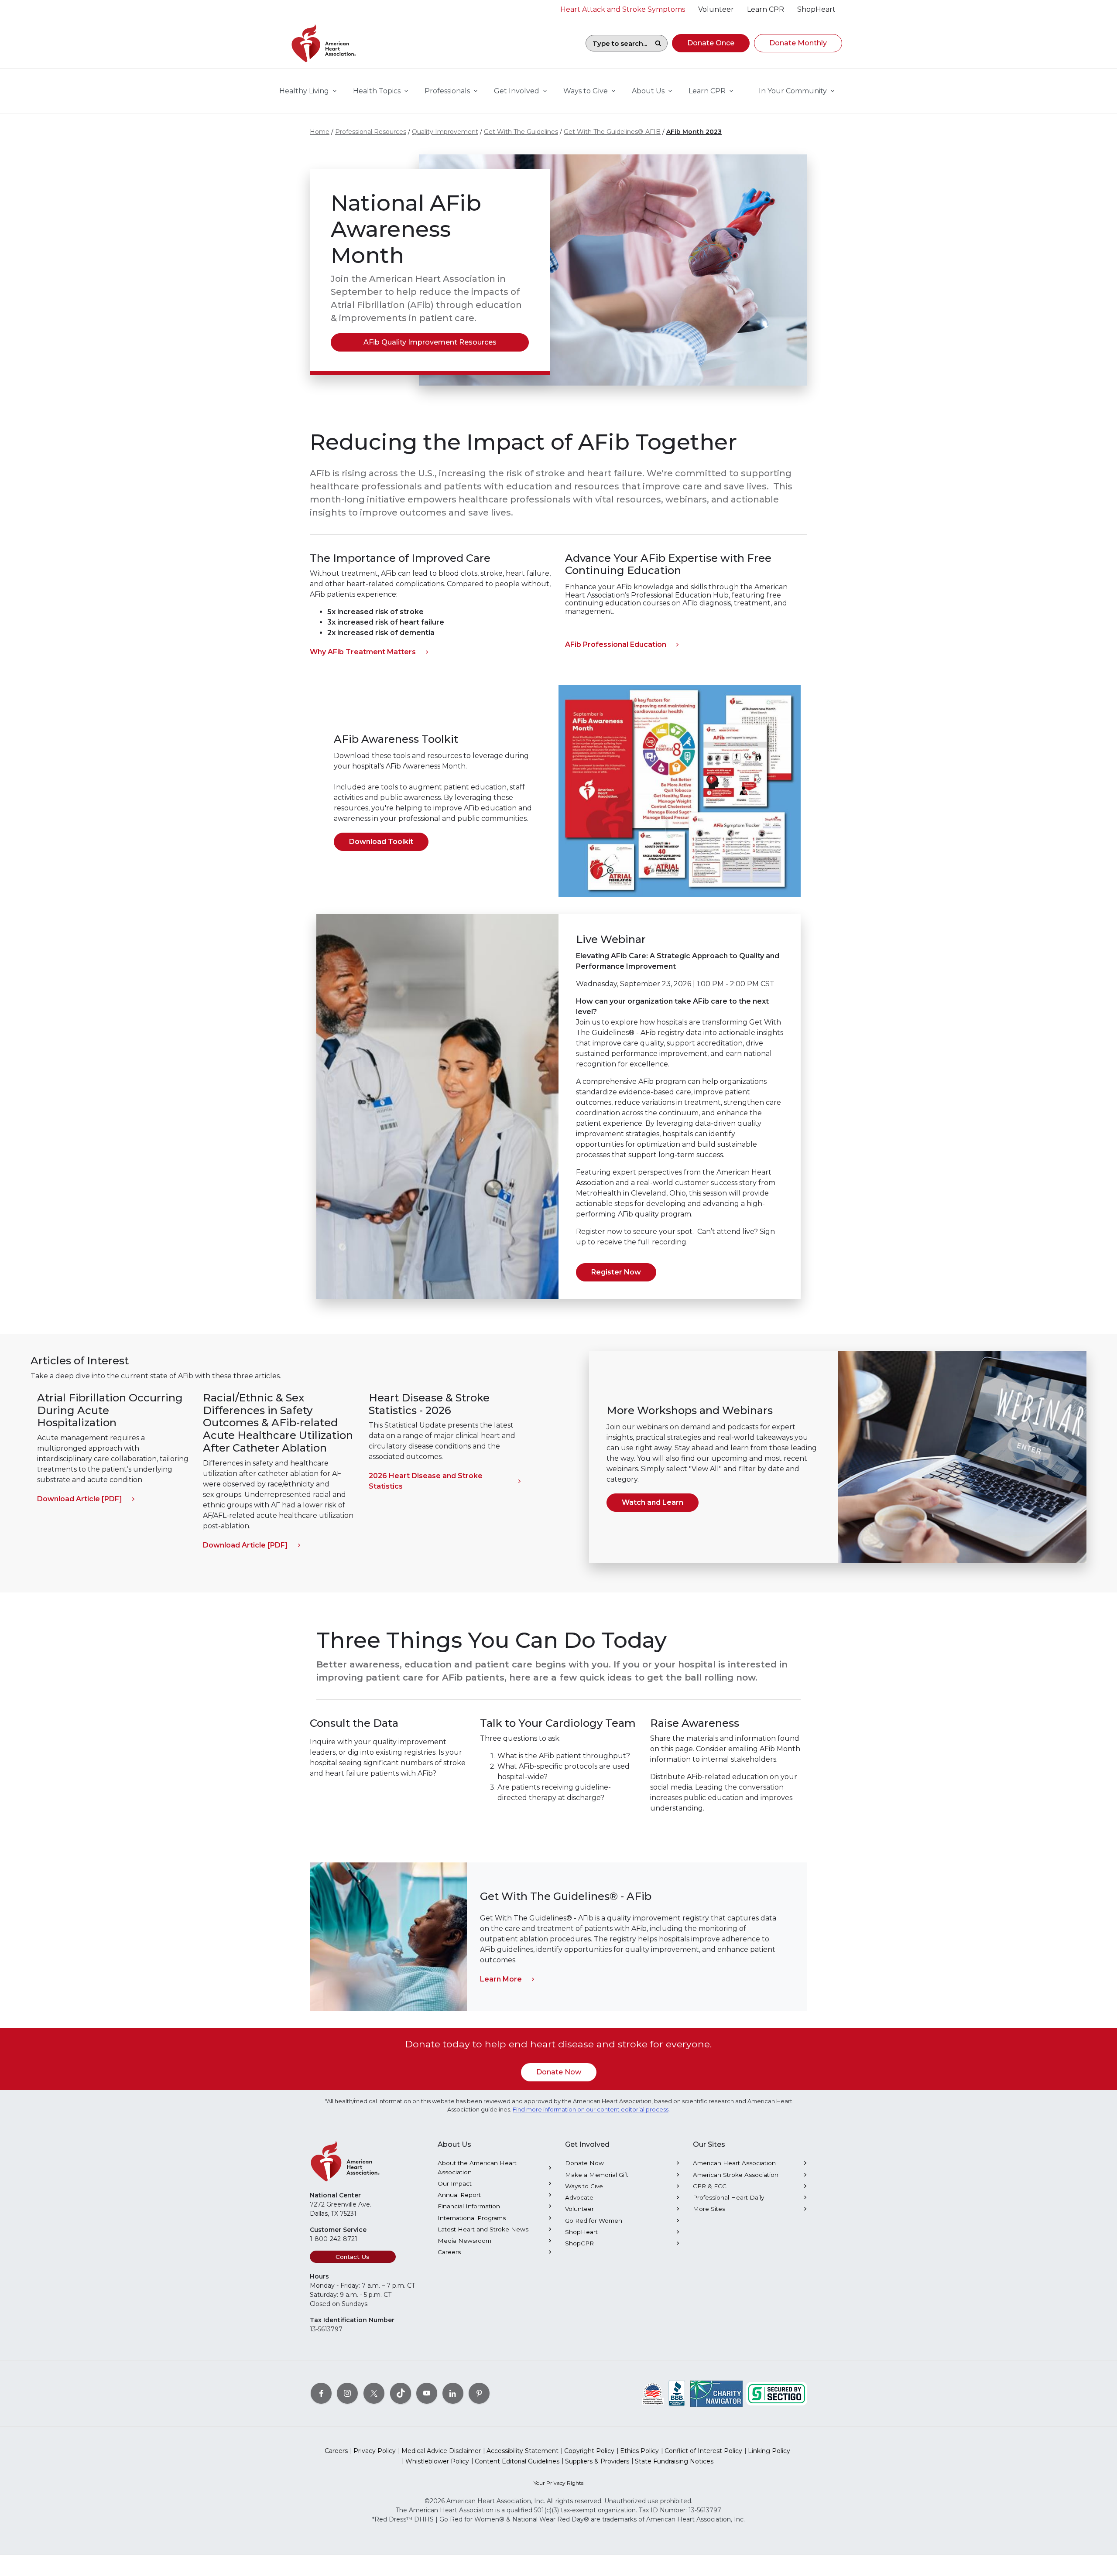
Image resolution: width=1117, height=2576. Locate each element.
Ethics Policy (639, 2451)
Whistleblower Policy (437, 2461)
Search (658, 43)
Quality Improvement (445, 132)
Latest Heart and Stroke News (483, 2229)
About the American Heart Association (477, 2167)
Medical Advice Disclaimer (441, 2451)
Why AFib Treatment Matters (363, 652)
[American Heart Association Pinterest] (479, 2393)
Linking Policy (769, 2451)
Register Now (616, 1272)
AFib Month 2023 (694, 132)
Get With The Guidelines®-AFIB (612, 132)
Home (320, 132)
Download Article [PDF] (80, 1499)
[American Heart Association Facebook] (321, 2393)
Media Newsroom (464, 2241)
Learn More (501, 1979)
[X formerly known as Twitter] (374, 2393)
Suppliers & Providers (597, 2461)
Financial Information (469, 2206)
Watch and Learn (653, 1502)
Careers (449, 2252)
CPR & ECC (710, 2186)
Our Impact (455, 2183)
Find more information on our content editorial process (591, 2110)
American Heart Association (734, 2163)
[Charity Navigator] (716, 2393)
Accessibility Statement (523, 2451)
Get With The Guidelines (521, 132)
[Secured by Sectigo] (777, 2393)
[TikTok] (401, 2393)
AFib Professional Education (616, 644)
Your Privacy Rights (558, 2483)
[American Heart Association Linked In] (453, 2393)
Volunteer (579, 2209)
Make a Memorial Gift (597, 2175)
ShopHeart (581, 2232)
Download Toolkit (381, 842)
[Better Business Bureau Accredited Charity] (677, 2393)
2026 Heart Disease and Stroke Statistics (426, 1481)
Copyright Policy (589, 2451)
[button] (711, 43)
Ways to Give (584, 2186)
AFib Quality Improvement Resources (430, 342)
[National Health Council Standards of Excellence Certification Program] (653, 2393)
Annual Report (459, 2195)
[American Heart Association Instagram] (347, 2393)
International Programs (472, 2218)
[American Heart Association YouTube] (427, 2393)
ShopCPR (579, 2243)
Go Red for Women (594, 2221)
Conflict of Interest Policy (703, 2451)
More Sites (709, 2209)
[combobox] (617, 43)
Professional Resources (371, 132)
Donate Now (559, 2072)
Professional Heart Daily (728, 2197)
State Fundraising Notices (674, 2461)
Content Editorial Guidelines (517, 2461)
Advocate (579, 2197)
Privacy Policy (375, 2451)
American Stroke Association (736, 2175)
